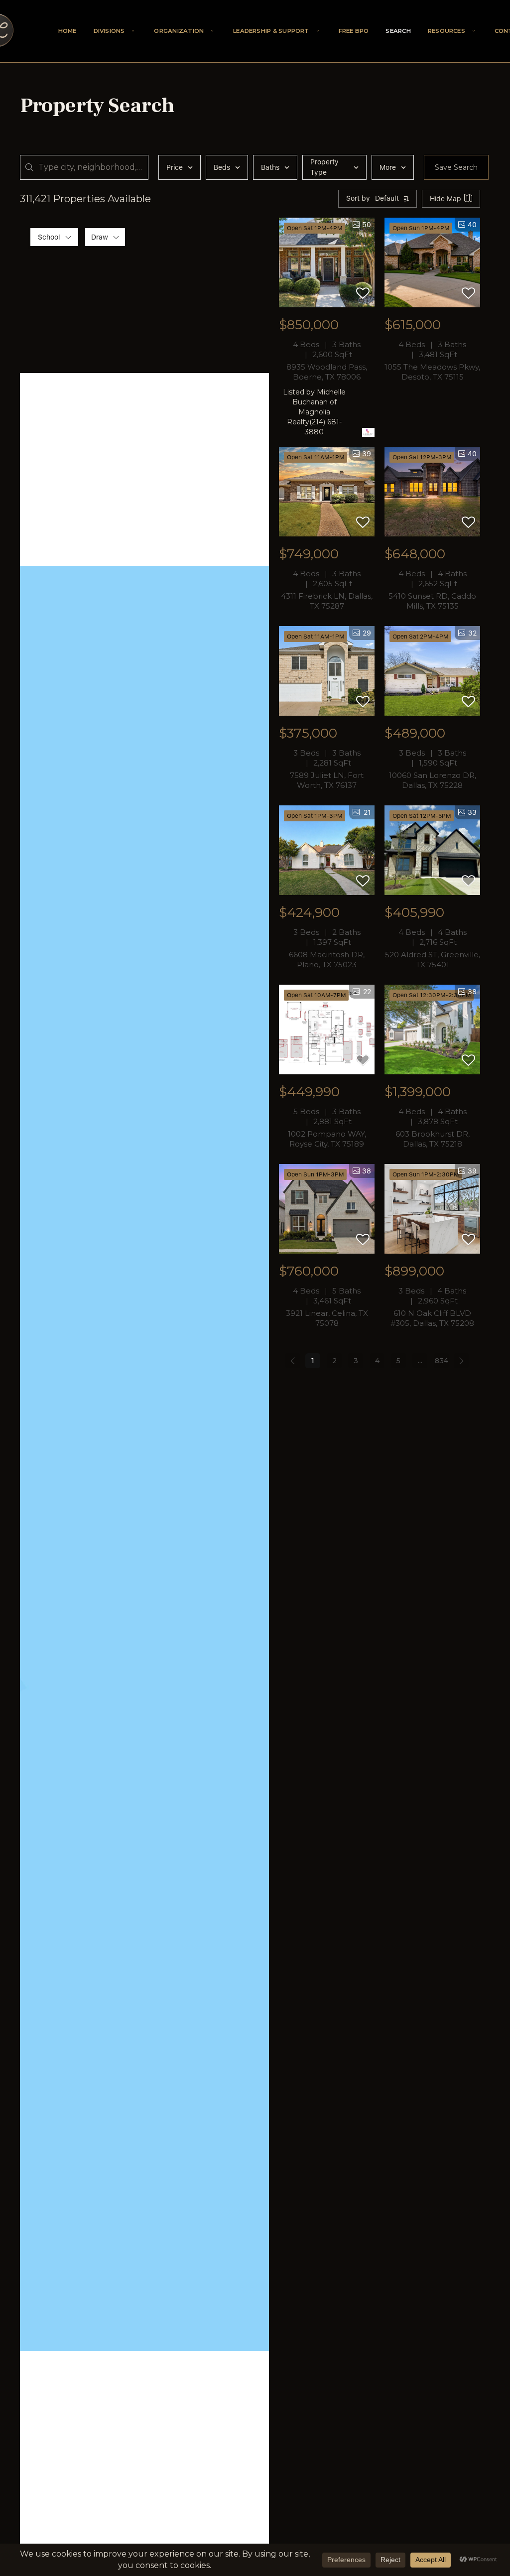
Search (398, 31)
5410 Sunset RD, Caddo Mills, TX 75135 (432, 601)
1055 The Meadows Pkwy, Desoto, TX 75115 (432, 372)
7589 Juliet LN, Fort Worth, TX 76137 (327, 780)
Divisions (109, 31)
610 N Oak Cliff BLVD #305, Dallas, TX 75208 (432, 1318)
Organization (179, 31)
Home (67, 31)
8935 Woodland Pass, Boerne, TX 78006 (327, 372)
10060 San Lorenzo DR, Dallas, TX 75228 (433, 780)
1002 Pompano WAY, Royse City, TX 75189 (327, 1139)
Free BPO (354, 31)
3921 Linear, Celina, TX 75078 (327, 1318)
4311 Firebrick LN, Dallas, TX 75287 (327, 601)
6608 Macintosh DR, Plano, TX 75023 (327, 960)
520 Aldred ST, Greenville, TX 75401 (433, 960)
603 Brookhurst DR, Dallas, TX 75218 (433, 1139)
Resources (446, 31)
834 (442, 1361)
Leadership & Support (271, 31)
